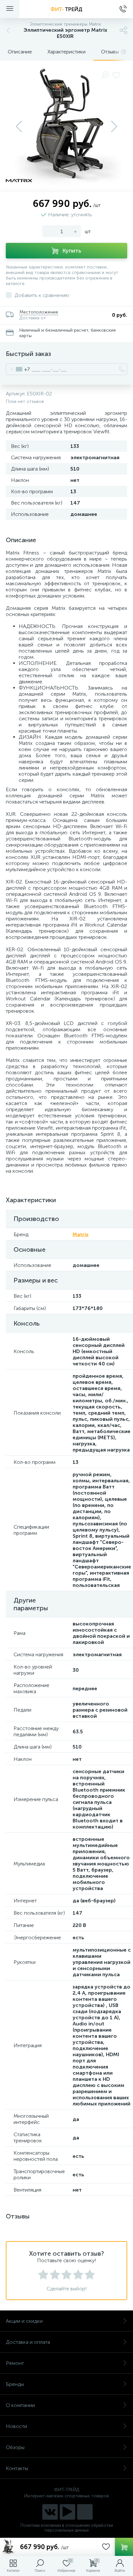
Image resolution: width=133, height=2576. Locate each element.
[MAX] (85, 2512)
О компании (20, 2405)
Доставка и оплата (28, 2342)
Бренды (15, 2384)
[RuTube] (67, 2512)
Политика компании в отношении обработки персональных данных (67, 2528)
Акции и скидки (24, 2321)
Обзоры (15, 2447)
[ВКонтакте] (50, 2512)
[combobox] (18, 369)
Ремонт (15, 2363)
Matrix (81, 1234)
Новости (16, 2426)
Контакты (17, 2468)
